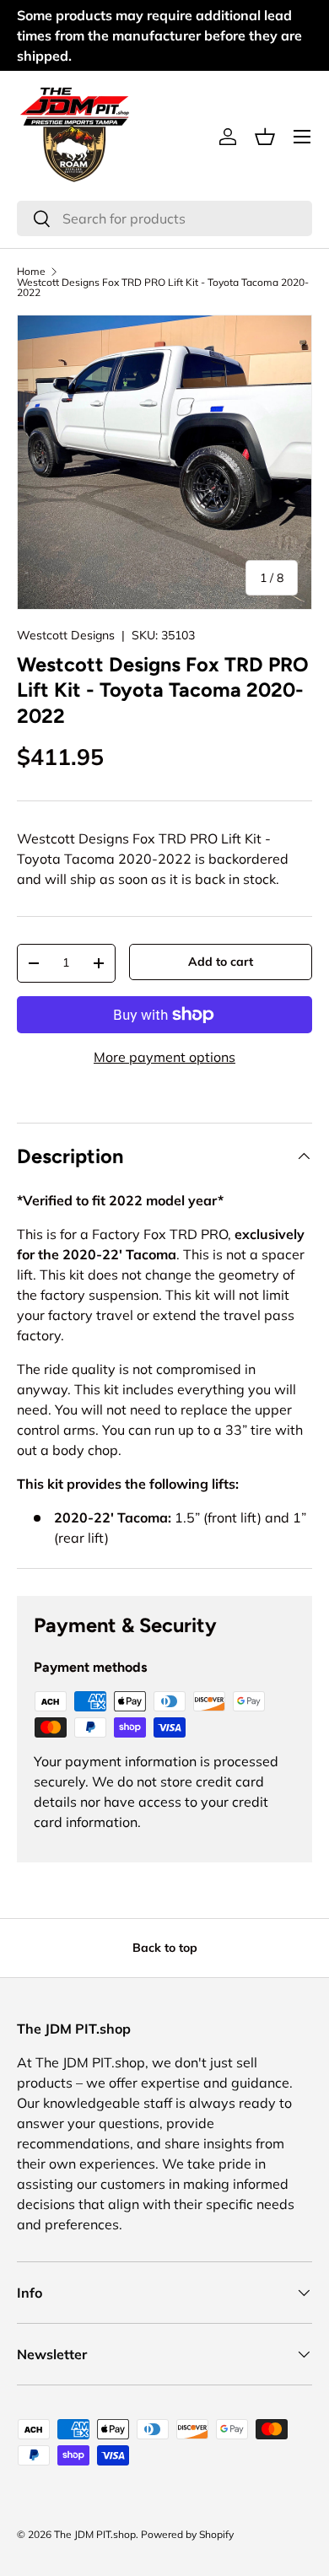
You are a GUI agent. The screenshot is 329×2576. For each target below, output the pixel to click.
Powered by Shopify (187, 2534)
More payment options (164, 1057)
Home (31, 272)
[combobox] (164, 218)
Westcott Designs (66, 635)
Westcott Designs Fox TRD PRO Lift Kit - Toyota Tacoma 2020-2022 (163, 288)
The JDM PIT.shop (95, 2534)
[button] (265, 137)
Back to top (165, 1948)
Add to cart (221, 962)
